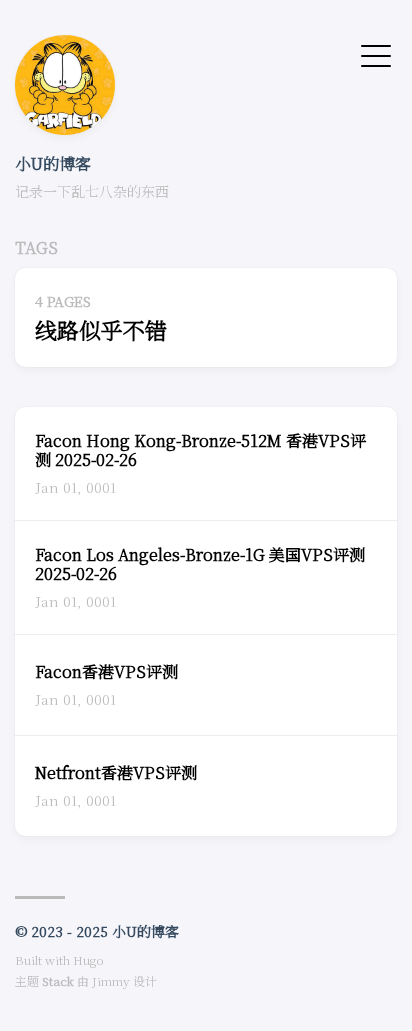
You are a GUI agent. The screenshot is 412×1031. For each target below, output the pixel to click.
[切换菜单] (376, 54)
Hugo (88, 959)
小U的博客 (53, 163)
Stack (58, 980)
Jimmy (111, 980)
